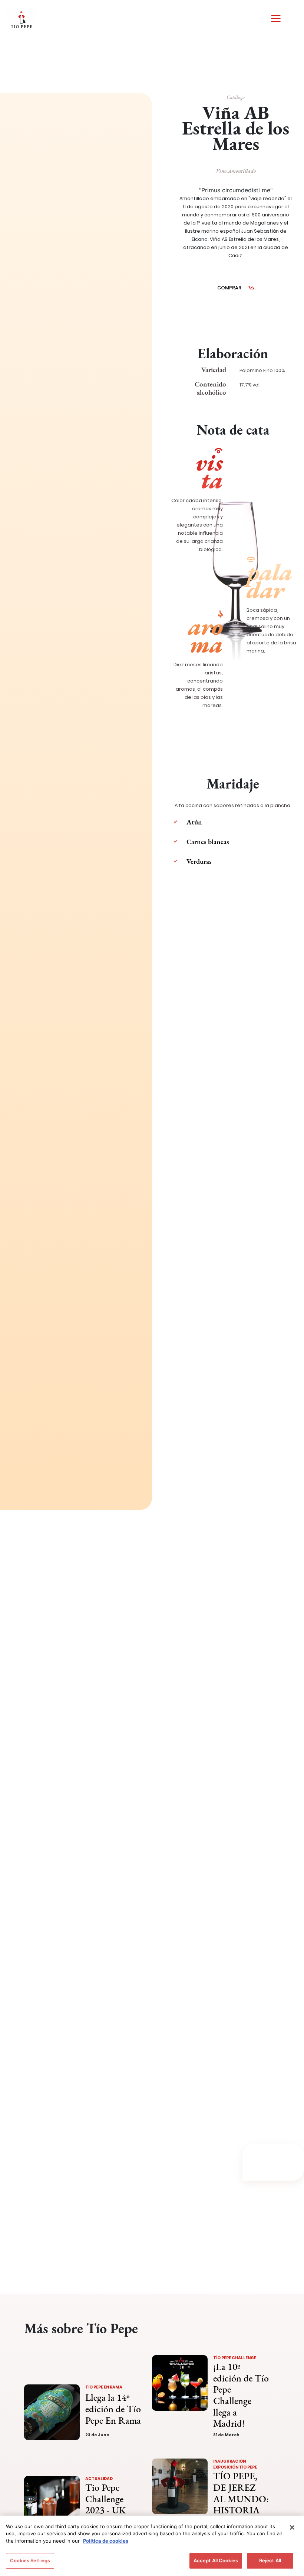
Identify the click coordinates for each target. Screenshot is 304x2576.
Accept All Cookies (216, 2560)
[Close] (292, 2527)
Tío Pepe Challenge (235, 2358)
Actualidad (99, 2479)
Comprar (229, 288)
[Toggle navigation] (276, 19)
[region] (152, 2546)
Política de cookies (106, 2541)
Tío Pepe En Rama (104, 2387)
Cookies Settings (30, 2560)
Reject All (270, 2560)
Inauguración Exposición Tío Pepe (235, 2464)
